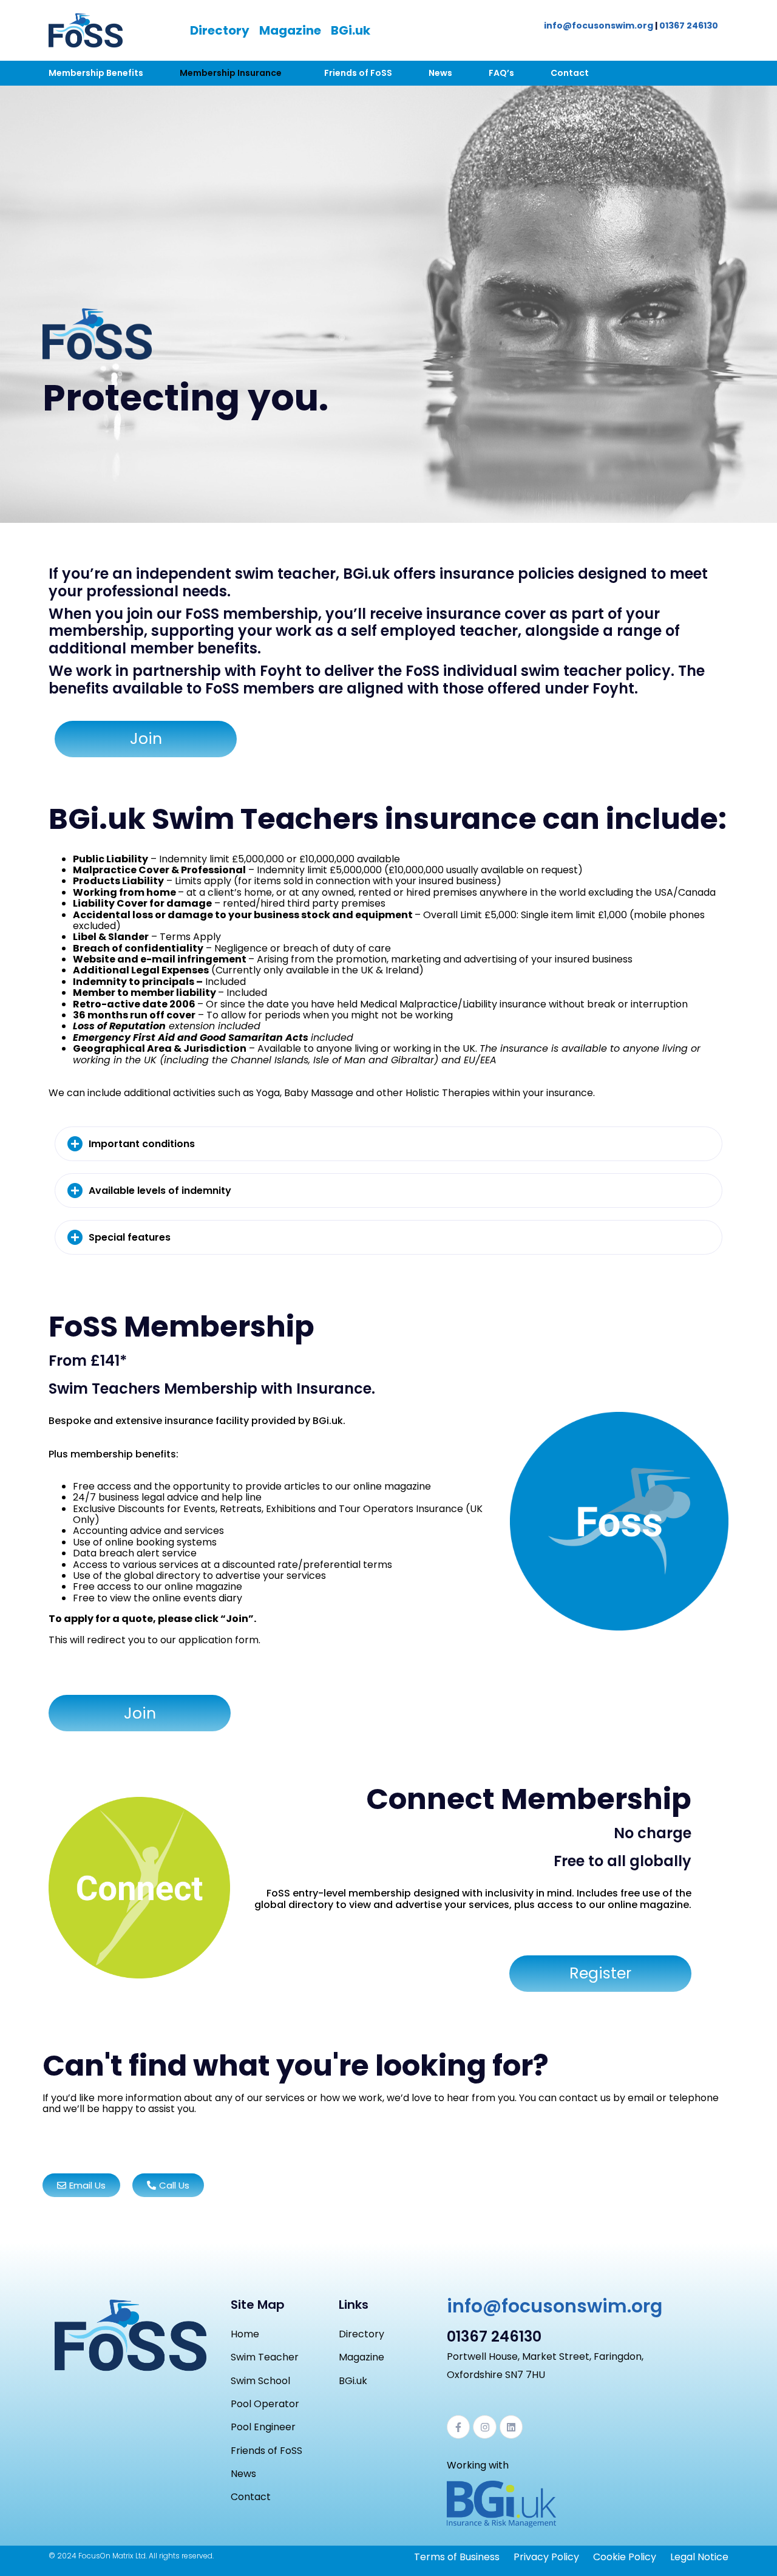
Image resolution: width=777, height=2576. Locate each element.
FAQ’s (501, 73)
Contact (570, 73)
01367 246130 (689, 26)
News (440, 73)
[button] (388, 1144)
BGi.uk (351, 30)
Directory (220, 30)
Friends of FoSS (358, 73)
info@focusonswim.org (599, 26)
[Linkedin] (511, 2427)
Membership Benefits (96, 73)
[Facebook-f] (458, 2427)
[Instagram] (484, 2427)
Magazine (290, 30)
